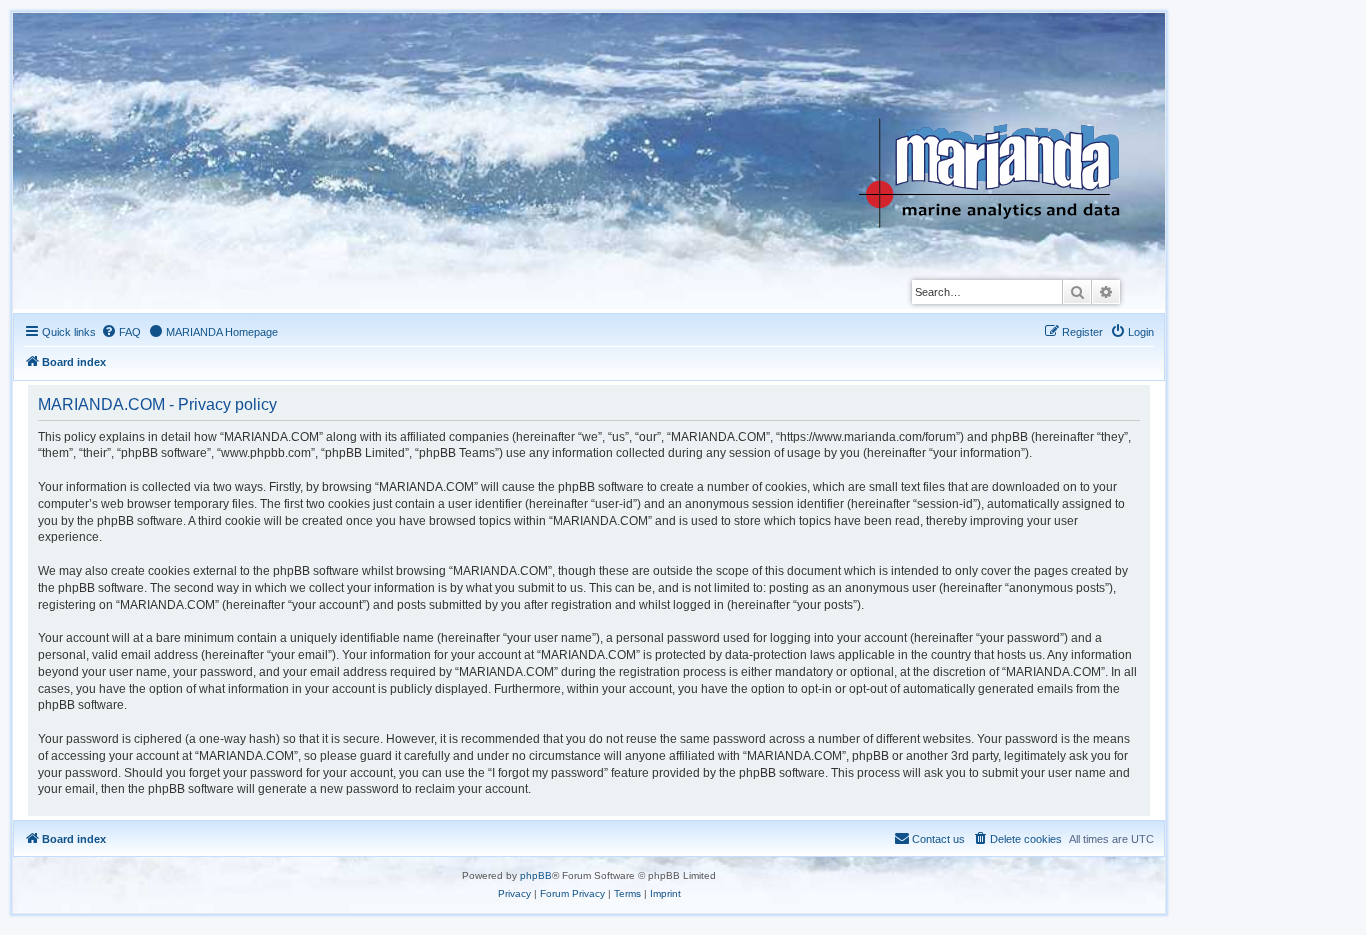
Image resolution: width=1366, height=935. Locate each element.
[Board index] (1004, 124)
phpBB (536, 875)
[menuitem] (121, 332)
